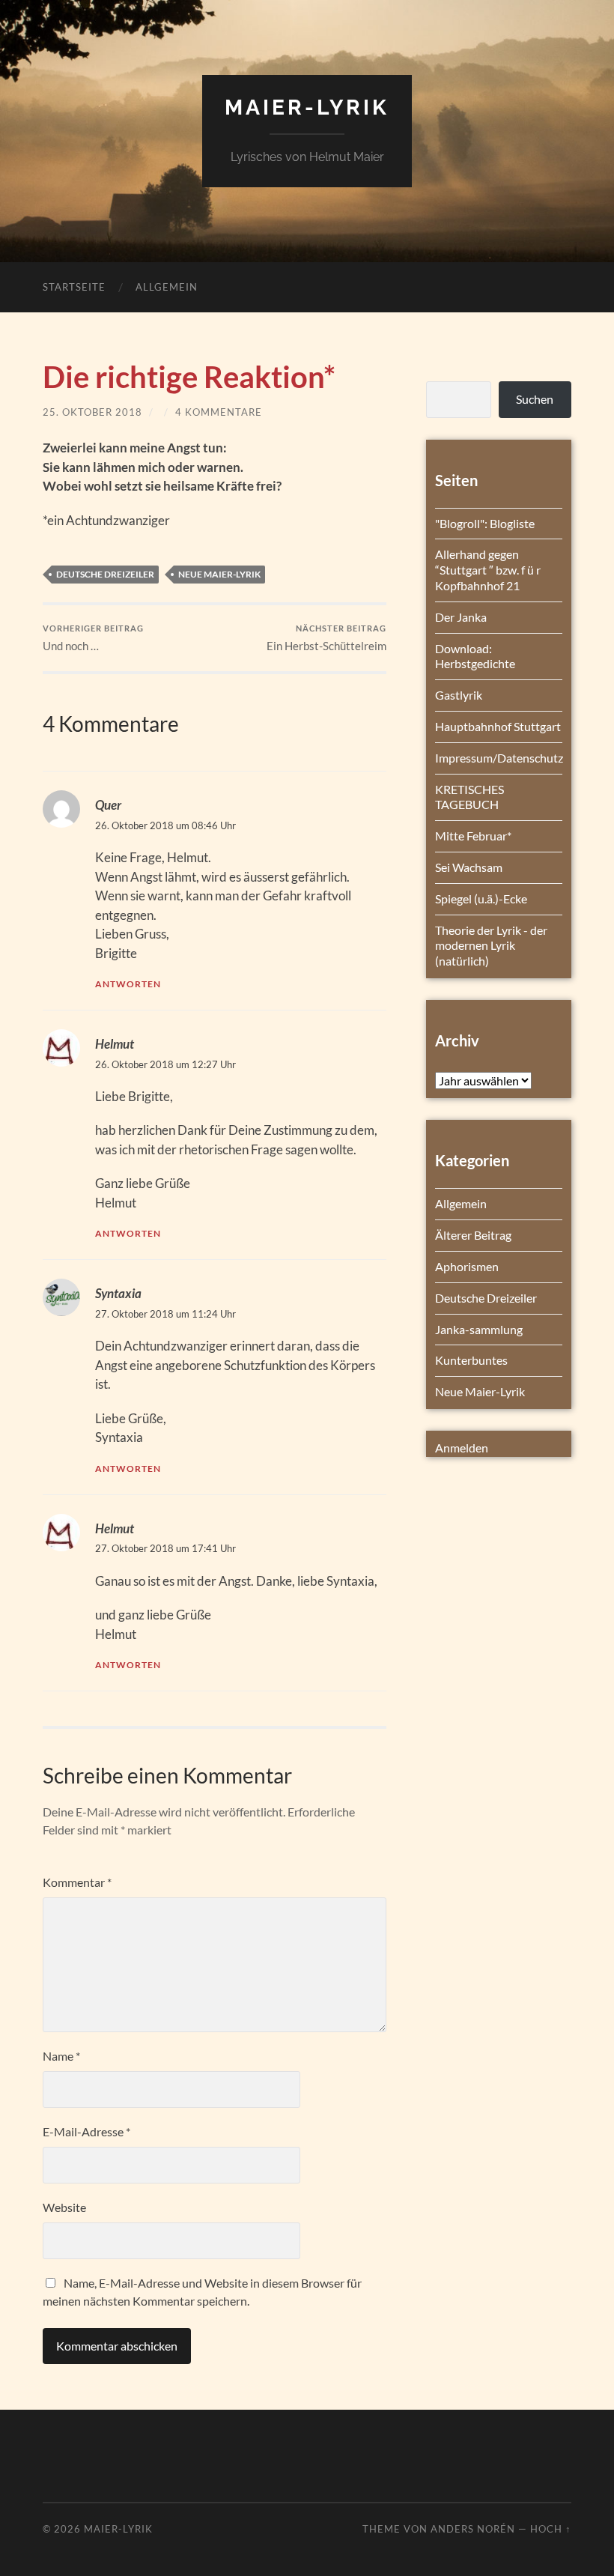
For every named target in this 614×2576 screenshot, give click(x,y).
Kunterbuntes (471, 1360)
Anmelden (462, 1448)
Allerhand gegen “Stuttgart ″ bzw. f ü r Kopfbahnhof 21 (488, 570)
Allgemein (167, 287)
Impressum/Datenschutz (499, 758)
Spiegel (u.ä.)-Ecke (481, 898)
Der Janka (461, 617)
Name (61, 2056)
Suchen (535, 399)
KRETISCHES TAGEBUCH (469, 797)
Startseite (74, 287)
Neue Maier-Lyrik (219, 574)
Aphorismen (467, 1266)
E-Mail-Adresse (86, 2131)
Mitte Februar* (473, 836)
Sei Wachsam (469, 867)
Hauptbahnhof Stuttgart (498, 726)
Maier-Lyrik (307, 107)
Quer (108, 805)
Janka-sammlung (479, 1329)
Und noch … (93, 638)
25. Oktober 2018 (92, 412)
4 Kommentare (219, 412)
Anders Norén (473, 2529)
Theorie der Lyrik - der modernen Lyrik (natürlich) (491, 946)
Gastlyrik (459, 695)
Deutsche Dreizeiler (105, 574)
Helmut (115, 1044)
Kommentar (77, 1882)
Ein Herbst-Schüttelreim (326, 638)
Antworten (128, 984)
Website (64, 2207)
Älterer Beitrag (473, 1235)
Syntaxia (118, 1293)
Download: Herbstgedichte (475, 656)
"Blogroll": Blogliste (485, 523)
